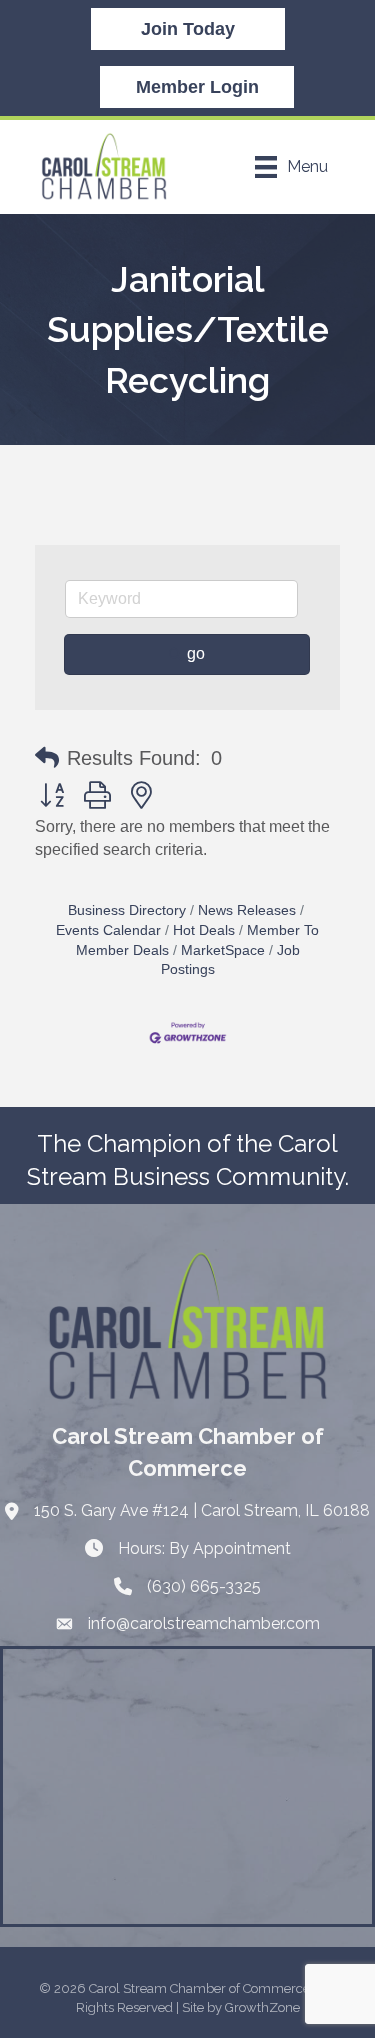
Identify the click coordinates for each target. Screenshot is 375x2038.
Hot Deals (204, 930)
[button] (47, 758)
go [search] (196, 653)
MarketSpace (223, 950)
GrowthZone (262, 2007)
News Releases (247, 910)
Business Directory (127, 910)
